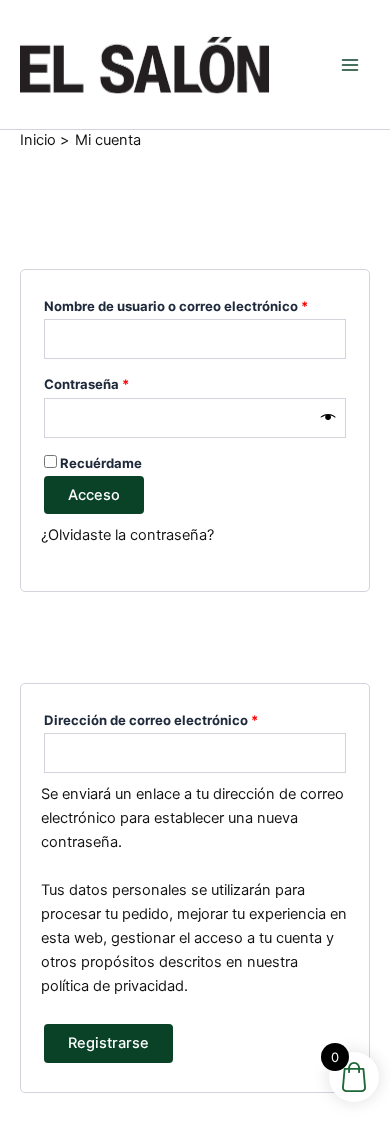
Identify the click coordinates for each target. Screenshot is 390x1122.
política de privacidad (112, 986)
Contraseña (122, 381)
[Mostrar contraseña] (328, 418)
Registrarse (108, 1043)
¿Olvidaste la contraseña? (127, 535)
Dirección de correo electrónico (186, 717)
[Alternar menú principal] (350, 64)
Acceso (94, 495)
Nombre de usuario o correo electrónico (195, 303)
